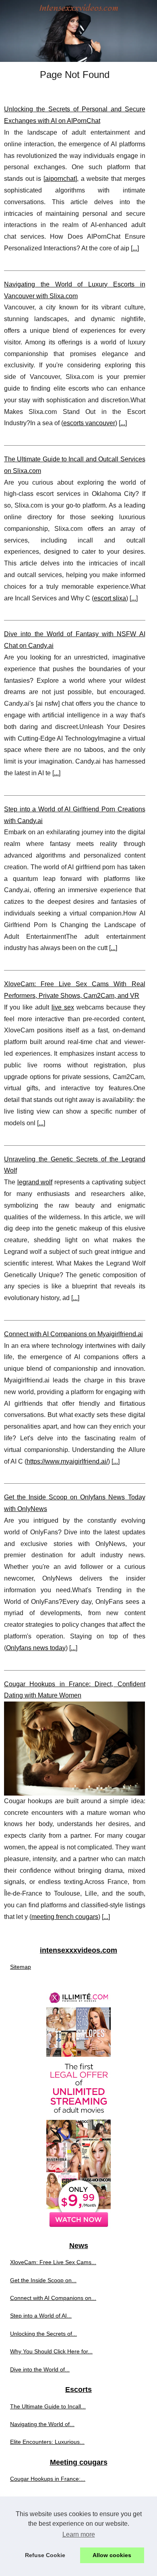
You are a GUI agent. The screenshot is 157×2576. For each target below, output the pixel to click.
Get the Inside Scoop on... (43, 2280)
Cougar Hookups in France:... (48, 2479)
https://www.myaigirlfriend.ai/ (67, 1461)
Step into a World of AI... (41, 2316)
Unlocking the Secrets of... (43, 2334)
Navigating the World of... (42, 2424)
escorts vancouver (89, 423)
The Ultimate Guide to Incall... (48, 2406)
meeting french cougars (65, 1917)
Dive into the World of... (40, 2369)
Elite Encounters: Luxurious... (47, 2442)
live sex (63, 1007)
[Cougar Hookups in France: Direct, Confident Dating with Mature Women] (75, 1749)
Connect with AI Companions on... (53, 2298)
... (135, 248)
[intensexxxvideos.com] (78, 31)
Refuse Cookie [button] (45, 2555)
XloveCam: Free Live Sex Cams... (53, 2262)
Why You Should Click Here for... (51, 2351)
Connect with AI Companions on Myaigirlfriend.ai (73, 1334)
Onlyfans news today (36, 1648)
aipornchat (60, 179)
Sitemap (21, 1967)
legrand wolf (35, 1182)
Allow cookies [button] (112, 2555)
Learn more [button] (79, 2534)
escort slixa (110, 598)
